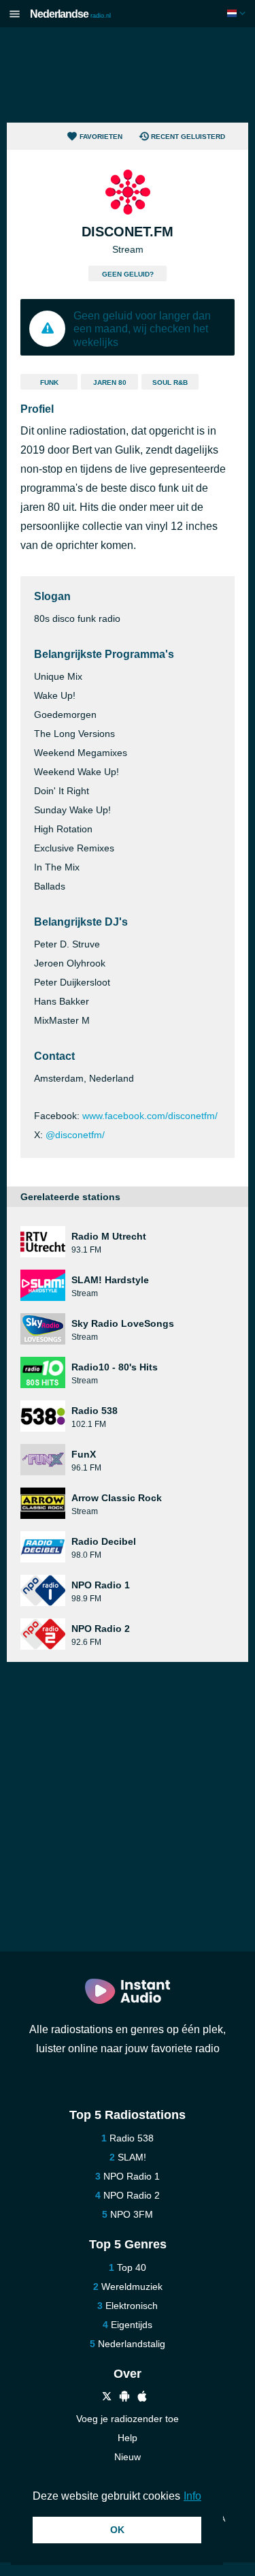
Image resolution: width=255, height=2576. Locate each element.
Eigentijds (132, 2325)
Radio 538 (132, 2138)
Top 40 (132, 2267)
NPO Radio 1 (132, 2176)
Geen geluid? (128, 274)
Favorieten (101, 137)
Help (128, 2438)
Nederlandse (70, 14)
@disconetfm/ (75, 1135)
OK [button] (117, 2530)
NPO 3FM (132, 2214)
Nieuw (128, 2457)
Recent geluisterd (188, 137)
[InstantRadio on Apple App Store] (142, 2398)
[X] (107, 2398)
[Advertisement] (128, 75)
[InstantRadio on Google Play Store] (124, 2398)
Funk (49, 382)
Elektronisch (132, 2306)
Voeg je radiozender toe (128, 2419)
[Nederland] (238, 13)
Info (192, 2496)
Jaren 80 (110, 382)
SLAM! (132, 2157)
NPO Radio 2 (132, 2195)
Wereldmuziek (132, 2287)
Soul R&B (170, 382)
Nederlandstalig (132, 2344)
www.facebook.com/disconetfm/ (150, 1116)
